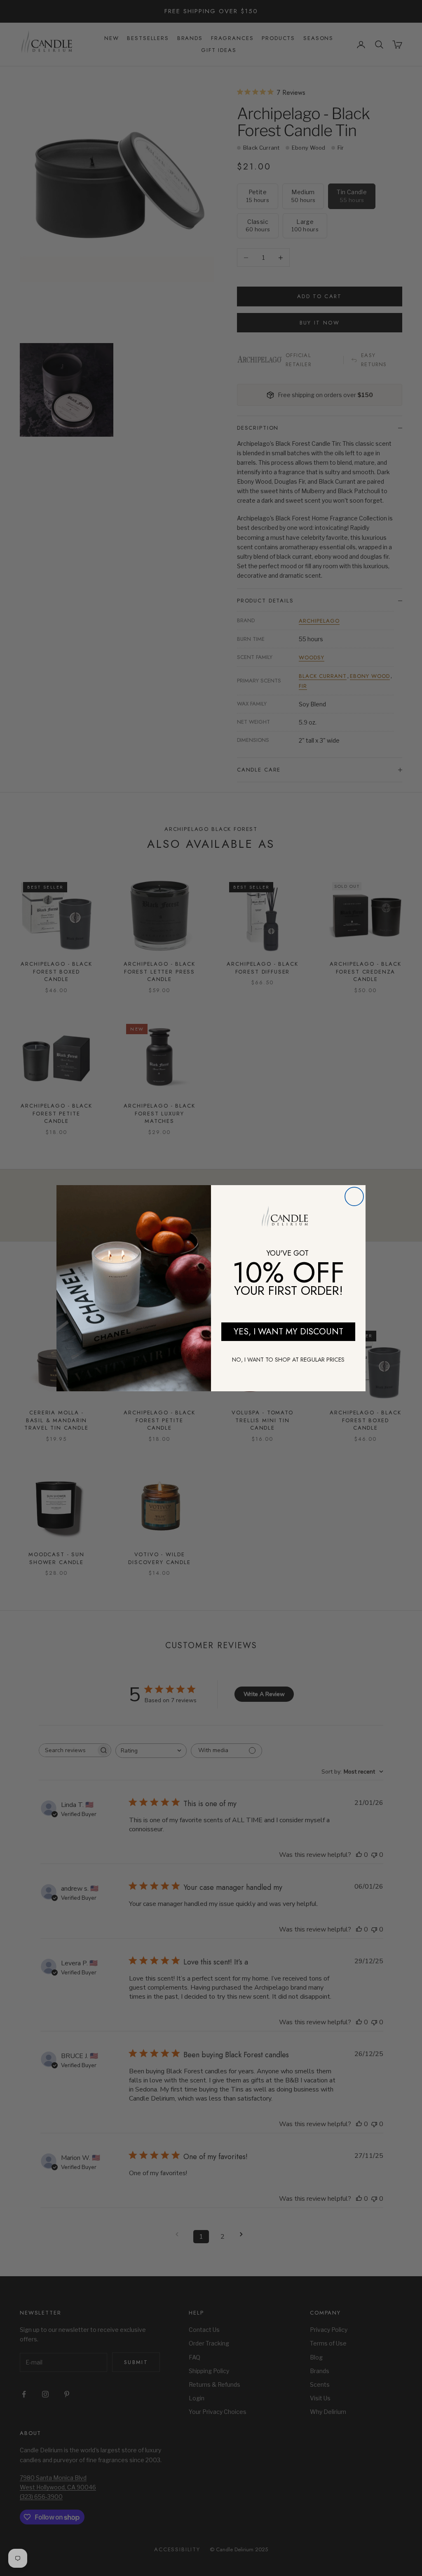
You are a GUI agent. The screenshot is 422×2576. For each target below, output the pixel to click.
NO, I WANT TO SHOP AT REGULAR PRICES (288, 1360)
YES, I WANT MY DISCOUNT (288, 1332)
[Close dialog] (354, 1196)
